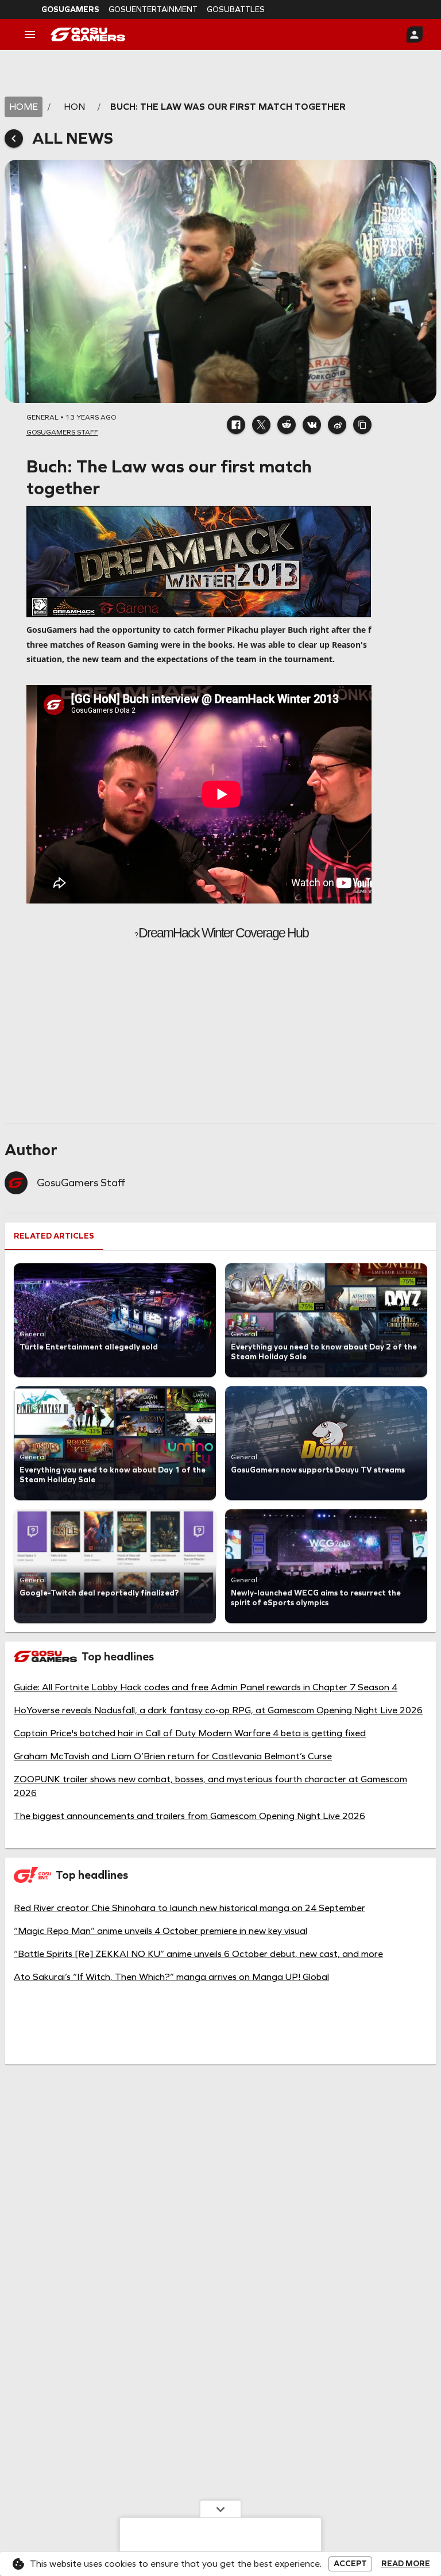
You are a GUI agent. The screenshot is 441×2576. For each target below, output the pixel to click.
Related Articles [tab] (54, 1236)
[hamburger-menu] (30, 34)
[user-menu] (415, 34)
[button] (236, 425)
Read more (406, 2564)
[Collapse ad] (220, 2509)
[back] (14, 139)
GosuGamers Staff (81, 1183)
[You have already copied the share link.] (362, 425)
